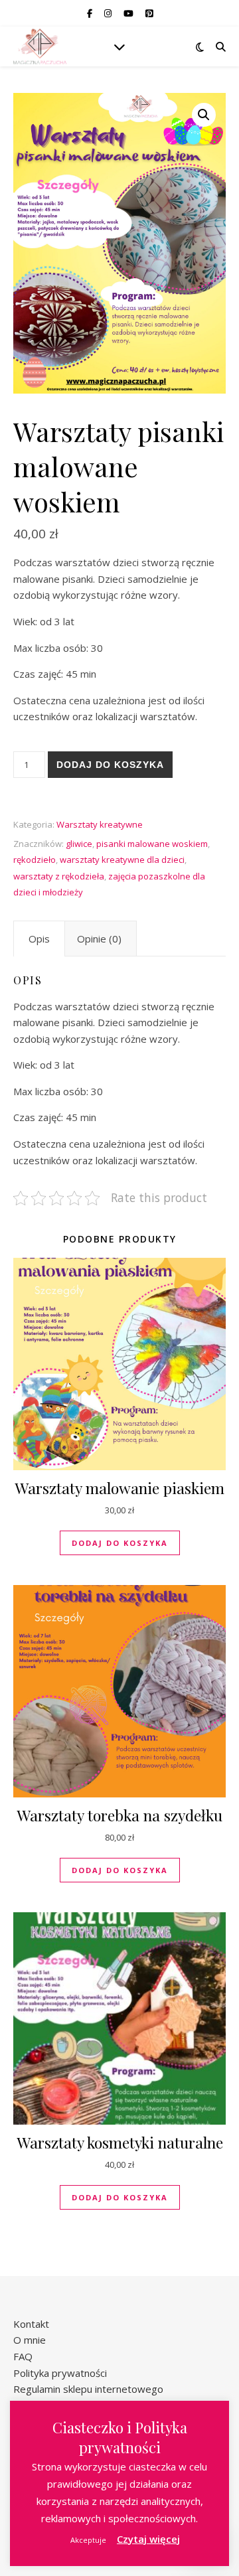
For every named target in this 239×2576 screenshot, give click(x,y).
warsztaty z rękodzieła (59, 876)
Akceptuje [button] (88, 2540)
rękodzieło (35, 860)
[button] (204, 115)
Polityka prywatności (60, 2373)
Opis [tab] (39, 939)
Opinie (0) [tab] (99, 939)
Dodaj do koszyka (110, 765)
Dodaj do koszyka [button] (120, 1543)
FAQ (23, 2356)
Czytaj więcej (148, 2539)
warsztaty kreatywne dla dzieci (122, 860)
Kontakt (31, 2324)
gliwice (79, 844)
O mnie (30, 2340)
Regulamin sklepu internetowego (88, 2389)
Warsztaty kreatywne (100, 824)
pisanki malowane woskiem (152, 844)
